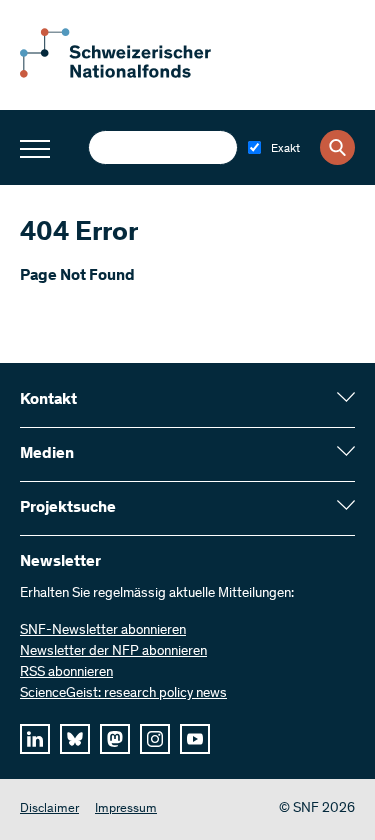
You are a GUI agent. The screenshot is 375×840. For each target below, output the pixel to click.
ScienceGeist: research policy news (123, 694)
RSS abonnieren (66, 673)
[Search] (337, 147)
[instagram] (155, 739)
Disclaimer (49, 809)
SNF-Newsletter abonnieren (103, 631)
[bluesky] (75, 739)
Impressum (126, 809)
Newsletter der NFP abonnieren (113, 652)
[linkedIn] (35, 739)
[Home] (130, 74)
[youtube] (195, 739)
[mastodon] (115, 739)
